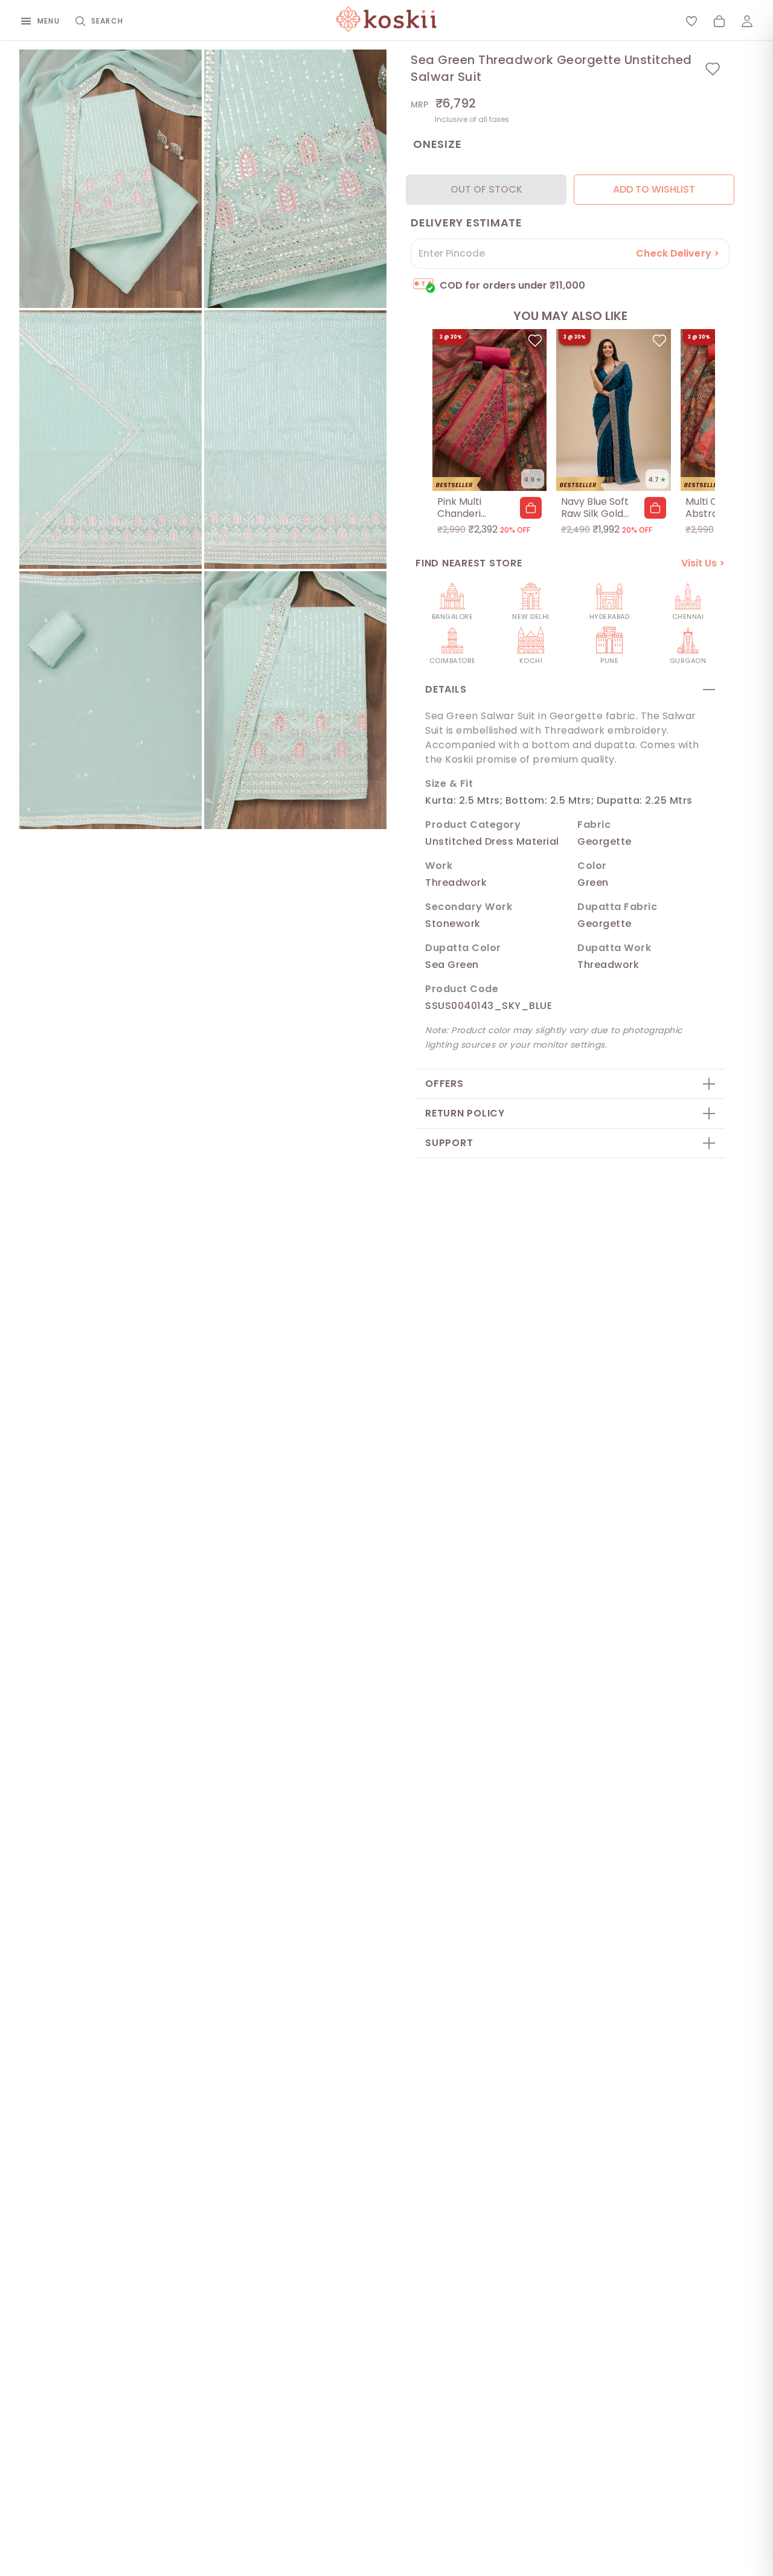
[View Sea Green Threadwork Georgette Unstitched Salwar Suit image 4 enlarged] (295, 440)
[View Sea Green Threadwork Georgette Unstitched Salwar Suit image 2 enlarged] (295, 179)
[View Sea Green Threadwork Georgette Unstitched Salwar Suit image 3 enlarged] (111, 440)
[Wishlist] (691, 21)
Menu (49, 21)
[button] (531, 508)
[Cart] (719, 21)
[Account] (747, 21)
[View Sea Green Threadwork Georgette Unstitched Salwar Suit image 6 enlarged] (295, 700)
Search (107, 21)
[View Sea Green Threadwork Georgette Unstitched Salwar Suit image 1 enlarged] (111, 179)
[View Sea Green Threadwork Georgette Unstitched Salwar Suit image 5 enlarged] (111, 700)
